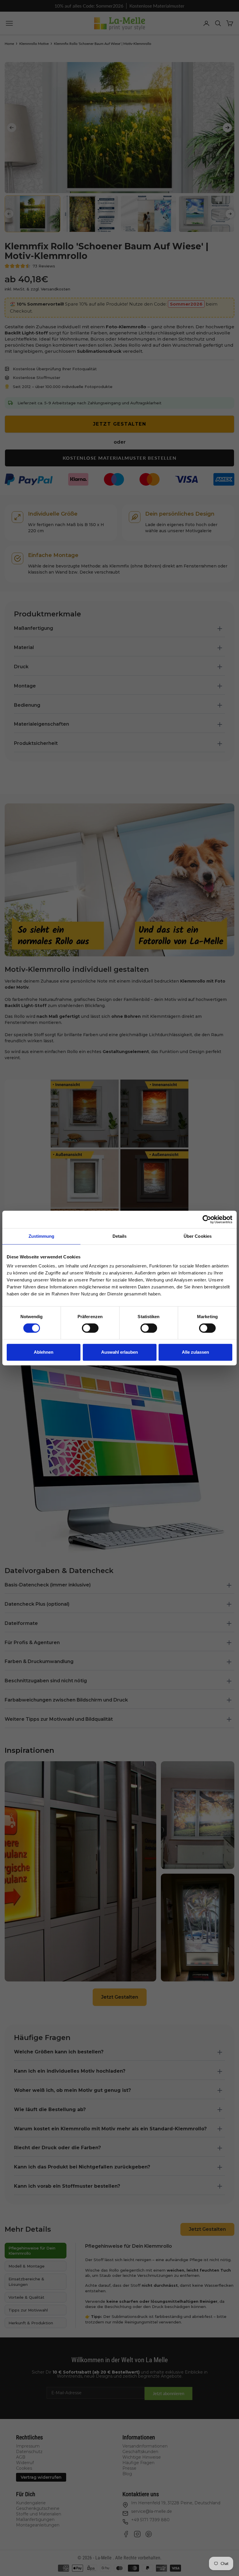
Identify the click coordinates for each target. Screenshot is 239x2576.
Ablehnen (44, 1352)
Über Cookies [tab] (198, 1236)
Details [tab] (120, 1236)
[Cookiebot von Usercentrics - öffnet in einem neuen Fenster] (207, 1219)
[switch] (90, 1328)
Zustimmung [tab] (42, 1236)
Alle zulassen (195, 1352)
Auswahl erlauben (119, 1352)
